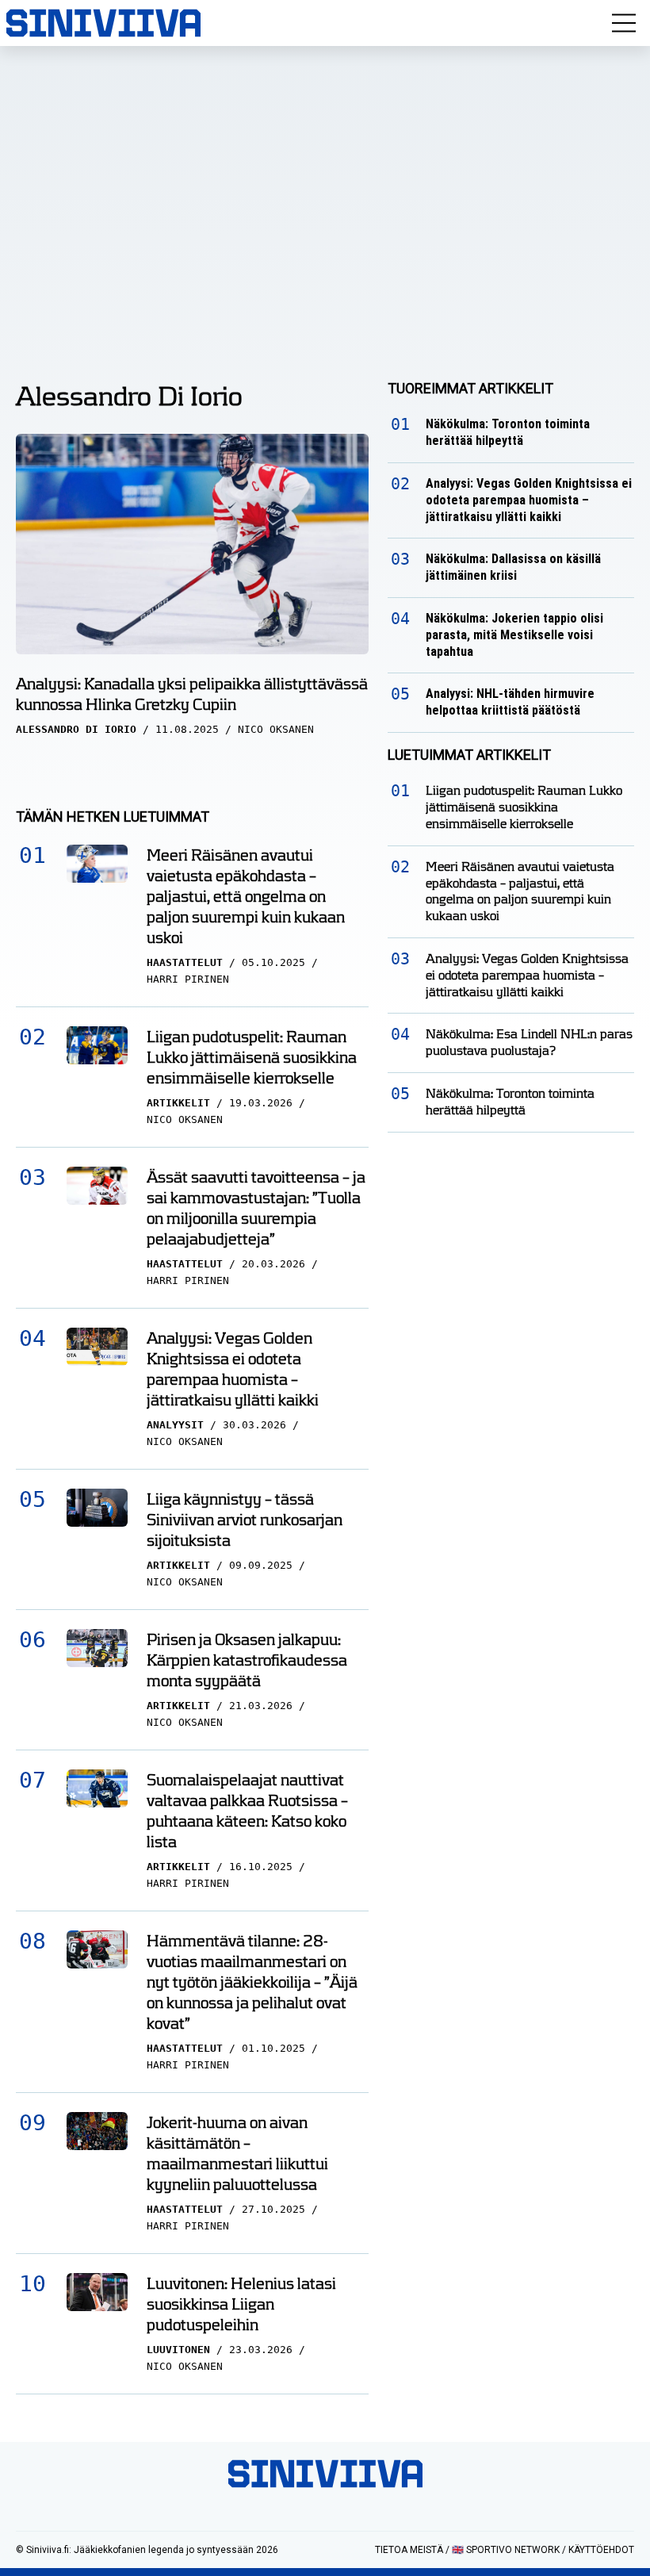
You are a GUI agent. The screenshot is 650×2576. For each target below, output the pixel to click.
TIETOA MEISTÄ (409, 2550)
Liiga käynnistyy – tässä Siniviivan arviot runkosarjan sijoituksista (245, 1520)
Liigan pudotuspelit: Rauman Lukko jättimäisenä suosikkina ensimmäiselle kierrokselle (252, 1057)
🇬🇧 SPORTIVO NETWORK (506, 2550)
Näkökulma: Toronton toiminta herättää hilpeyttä (508, 432)
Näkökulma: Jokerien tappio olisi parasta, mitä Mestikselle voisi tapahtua (514, 635)
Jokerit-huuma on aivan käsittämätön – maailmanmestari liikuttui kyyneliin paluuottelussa (237, 2153)
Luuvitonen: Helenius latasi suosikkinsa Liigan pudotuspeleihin (241, 2304)
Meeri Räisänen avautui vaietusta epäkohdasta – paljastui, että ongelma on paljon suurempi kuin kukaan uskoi (246, 896)
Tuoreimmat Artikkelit (470, 388)
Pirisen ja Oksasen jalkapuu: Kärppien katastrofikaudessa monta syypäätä (247, 1660)
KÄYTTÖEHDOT (601, 2550)
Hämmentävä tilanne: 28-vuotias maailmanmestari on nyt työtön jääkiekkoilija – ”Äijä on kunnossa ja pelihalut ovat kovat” (252, 1982)
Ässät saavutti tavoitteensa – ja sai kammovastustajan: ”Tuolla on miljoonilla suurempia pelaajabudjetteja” (256, 1208)
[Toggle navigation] (624, 23)
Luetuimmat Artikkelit (469, 755)
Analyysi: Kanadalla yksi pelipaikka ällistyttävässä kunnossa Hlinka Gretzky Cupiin (192, 694)
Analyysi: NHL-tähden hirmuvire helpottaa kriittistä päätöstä (510, 702)
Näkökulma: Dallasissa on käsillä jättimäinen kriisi (513, 567)
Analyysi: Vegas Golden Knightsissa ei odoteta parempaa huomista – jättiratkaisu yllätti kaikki (233, 1369)
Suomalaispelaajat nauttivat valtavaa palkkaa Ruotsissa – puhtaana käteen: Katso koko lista (247, 1811)
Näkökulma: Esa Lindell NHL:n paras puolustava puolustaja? (529, 1042)
